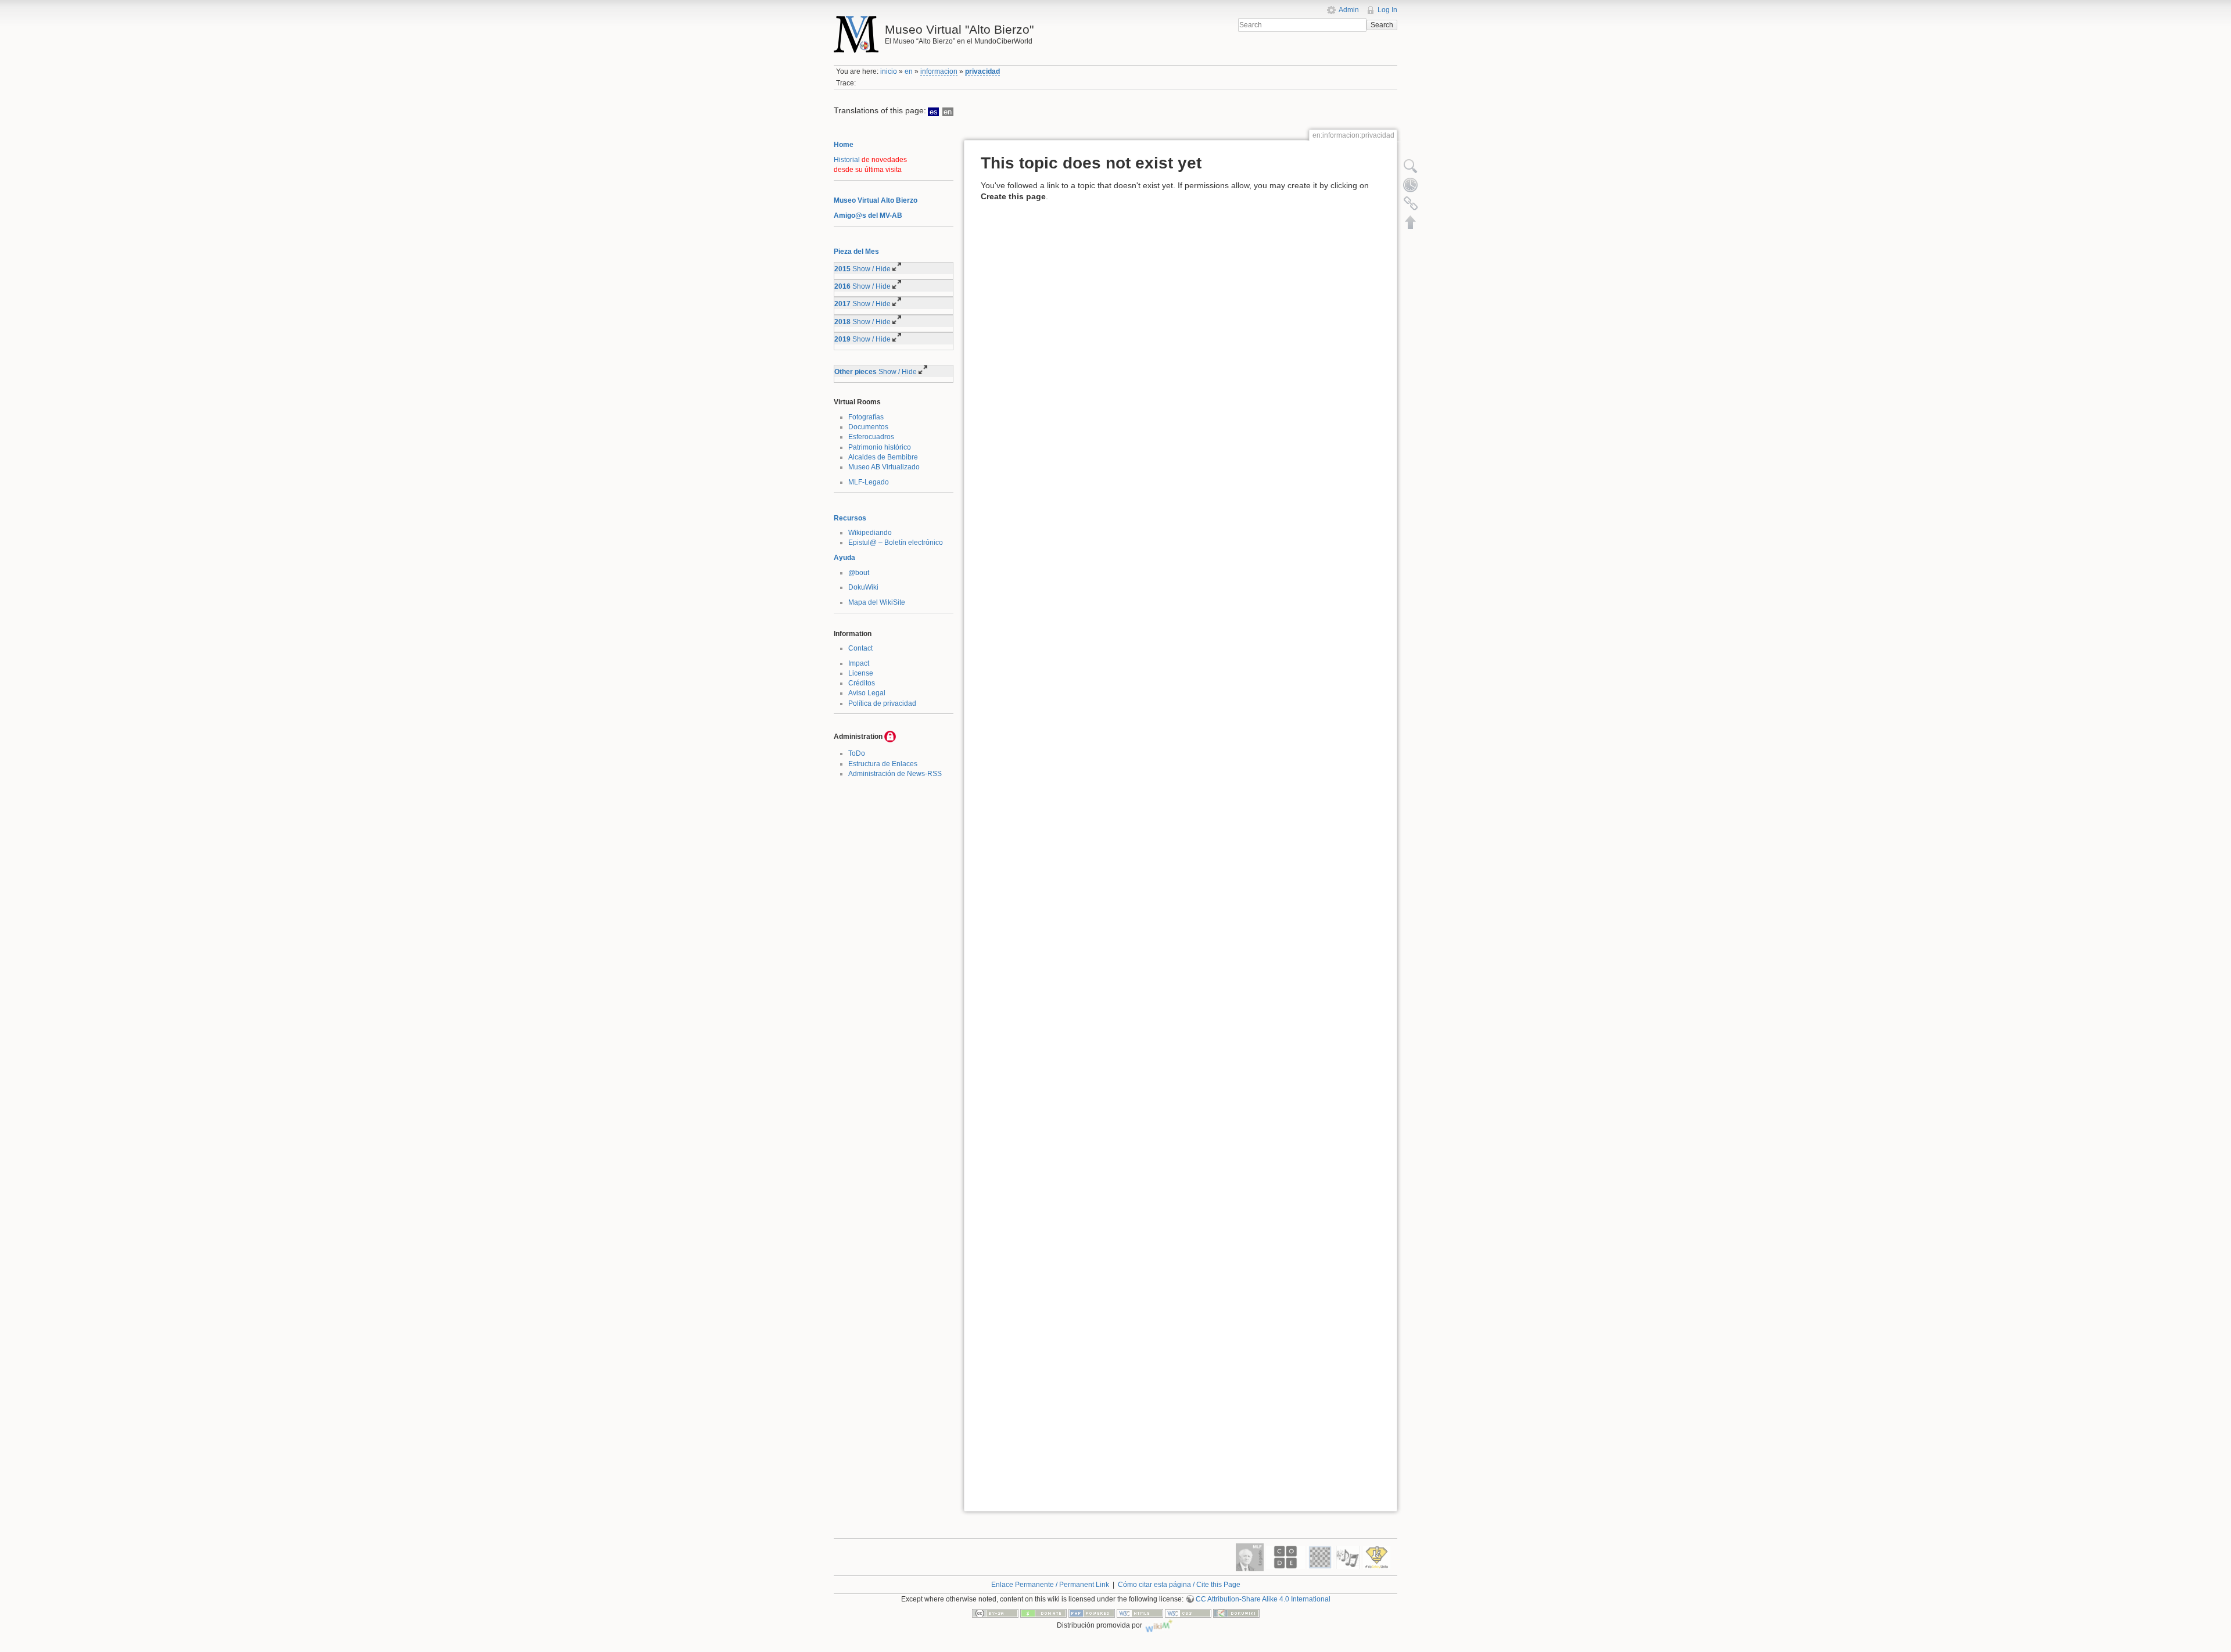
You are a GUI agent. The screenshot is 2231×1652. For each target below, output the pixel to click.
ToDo (857, 753)
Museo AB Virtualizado (884, 467)
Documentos (868, 427)
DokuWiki (863, 587)
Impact (859, 663)
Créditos (862, 683)
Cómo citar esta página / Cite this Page (1179, 1585)
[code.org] (1285, 1557)
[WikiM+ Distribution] (1159, 1625)
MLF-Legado (869, 482)
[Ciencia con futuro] (1377, 1557)
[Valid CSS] (1188, 1613)
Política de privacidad (882, 703)
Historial (847, 160)
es (934, 112)
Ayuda (844, 558)
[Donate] (1043, 1613)
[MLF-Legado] (1250, 1557)
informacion (939, 71)
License (861, 673)
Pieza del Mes (856, 252)
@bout (859, 573)
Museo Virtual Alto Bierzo (876, 200)
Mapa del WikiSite (877, 602)
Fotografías (866, 417)
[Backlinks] (1411, 203)
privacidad (982, 71)
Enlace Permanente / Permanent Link (1050, 1585)
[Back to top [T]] (1411, 222)
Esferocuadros (871, 437)
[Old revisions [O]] (1411, 185)
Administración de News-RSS (895, 774)
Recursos (850, 518)
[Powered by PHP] (1092, 1613)
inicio (889, 71)
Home (844, 145)
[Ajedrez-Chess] (1320, 1557)
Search (1382, 25)
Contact (860, 648)
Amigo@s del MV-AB (868, 216)
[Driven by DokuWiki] (1236, 1613)
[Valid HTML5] (1140, 1613)
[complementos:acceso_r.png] (890, 737)
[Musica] (1348, 1557)
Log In (1387, 10)
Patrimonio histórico (880, 447)
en (909, 71)
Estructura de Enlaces (883, 764)
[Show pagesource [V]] (1411, 166)
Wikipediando (870, 533)
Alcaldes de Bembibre (883, 457)
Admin (1349, 10)
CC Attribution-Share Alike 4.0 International (1263, 1599)
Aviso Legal (867, 693)
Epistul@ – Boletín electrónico (896, 543)
